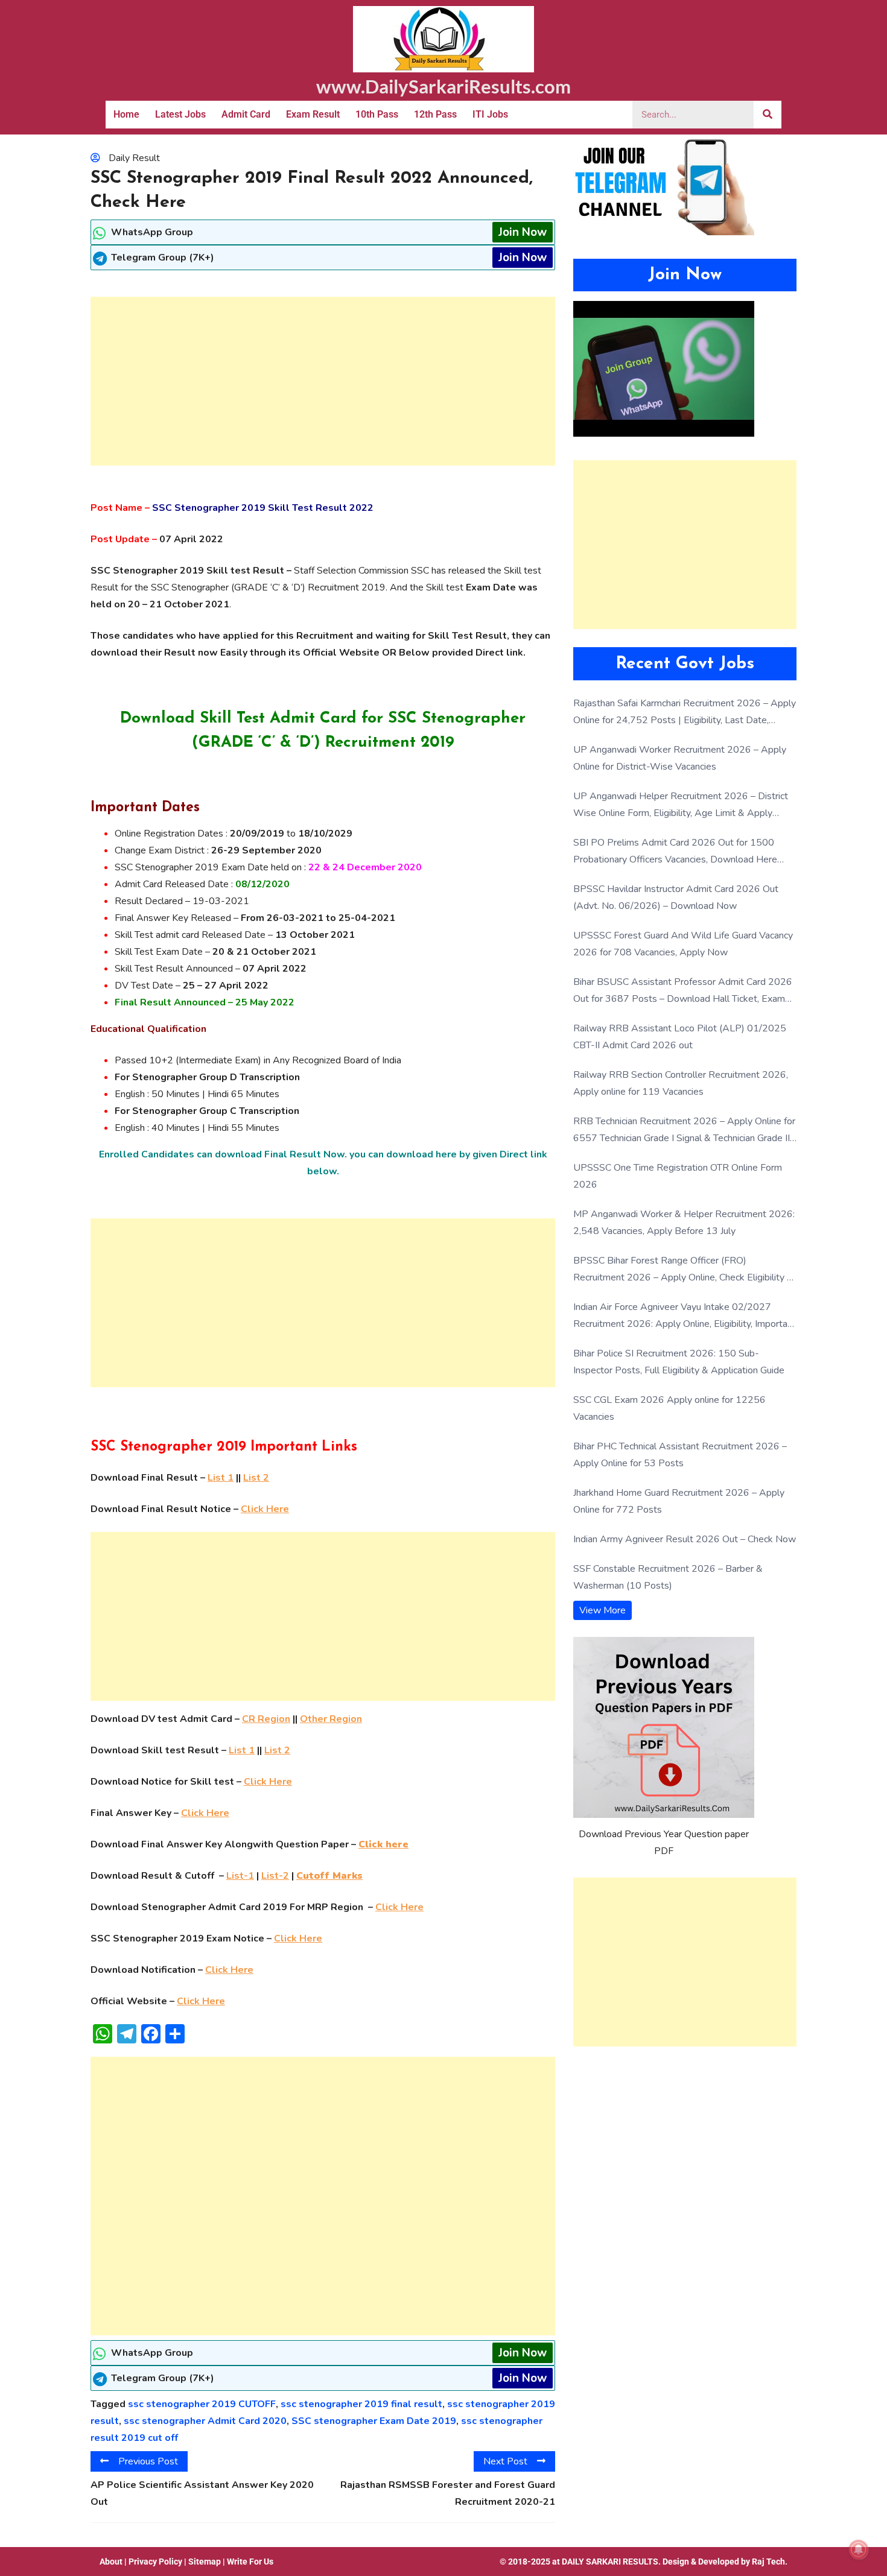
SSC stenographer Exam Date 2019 (374, 2421)
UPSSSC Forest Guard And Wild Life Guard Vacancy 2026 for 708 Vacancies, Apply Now (683, 944)
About (111, 2562)
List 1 (221, 1478)
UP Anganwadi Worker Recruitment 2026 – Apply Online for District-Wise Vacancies (680, 758)
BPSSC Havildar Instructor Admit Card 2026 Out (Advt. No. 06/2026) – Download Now (676, 897)
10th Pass (377, 114)
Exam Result (313, 114)
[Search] (768, 115)
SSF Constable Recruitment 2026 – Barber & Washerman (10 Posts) (668, 1577)
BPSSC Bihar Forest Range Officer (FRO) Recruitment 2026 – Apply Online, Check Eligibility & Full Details (683, 1270)
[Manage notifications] (859, 2549)
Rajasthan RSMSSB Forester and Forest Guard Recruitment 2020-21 (448, 2493)
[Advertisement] (323, 381)
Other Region (331, 1719)
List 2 (256, 1478)
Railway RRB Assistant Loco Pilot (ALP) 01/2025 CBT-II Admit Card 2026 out (680, 1037)
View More (602, 1610)
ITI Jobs (490, 114)
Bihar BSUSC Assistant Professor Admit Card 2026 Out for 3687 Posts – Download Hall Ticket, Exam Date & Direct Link (683, 991)
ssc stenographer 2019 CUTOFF (202, 2404)
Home (126, 114)
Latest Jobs (180, 114)
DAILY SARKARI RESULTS (610, 2562)
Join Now (523, 232)
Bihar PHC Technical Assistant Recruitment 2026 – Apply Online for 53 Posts (680, 1455)
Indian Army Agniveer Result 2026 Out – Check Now (685, 1539)
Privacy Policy (155, 2562)
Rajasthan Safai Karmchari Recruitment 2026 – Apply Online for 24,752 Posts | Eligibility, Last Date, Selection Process (685, 713)
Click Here (265, 1509)
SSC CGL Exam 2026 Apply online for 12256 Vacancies (669, 1408)
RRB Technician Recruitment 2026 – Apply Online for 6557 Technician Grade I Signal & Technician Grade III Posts (684, 1131)
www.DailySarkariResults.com (443, 86)
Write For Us (250, 2562)
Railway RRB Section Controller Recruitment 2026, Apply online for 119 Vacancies (681, 1083)
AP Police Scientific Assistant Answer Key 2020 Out (202, 2493)
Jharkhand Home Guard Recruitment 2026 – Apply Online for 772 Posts (679, 1501)
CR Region (266, 1719)
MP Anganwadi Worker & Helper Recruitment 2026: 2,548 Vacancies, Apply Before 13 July (684, 1223)
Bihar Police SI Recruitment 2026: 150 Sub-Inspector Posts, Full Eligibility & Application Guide (679, 1362)
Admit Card (246, 114)
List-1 (240, 1876)
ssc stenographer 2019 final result (361, 2404)
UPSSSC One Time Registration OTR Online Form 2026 (678, 1176)
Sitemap (205, 2562)
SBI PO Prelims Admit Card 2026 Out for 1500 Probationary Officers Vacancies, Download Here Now (675, 852)
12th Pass (435, 114)
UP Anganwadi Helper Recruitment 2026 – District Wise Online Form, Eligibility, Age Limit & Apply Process (681, 805)
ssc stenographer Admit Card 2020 (205, 2421)
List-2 (275, 1876)
